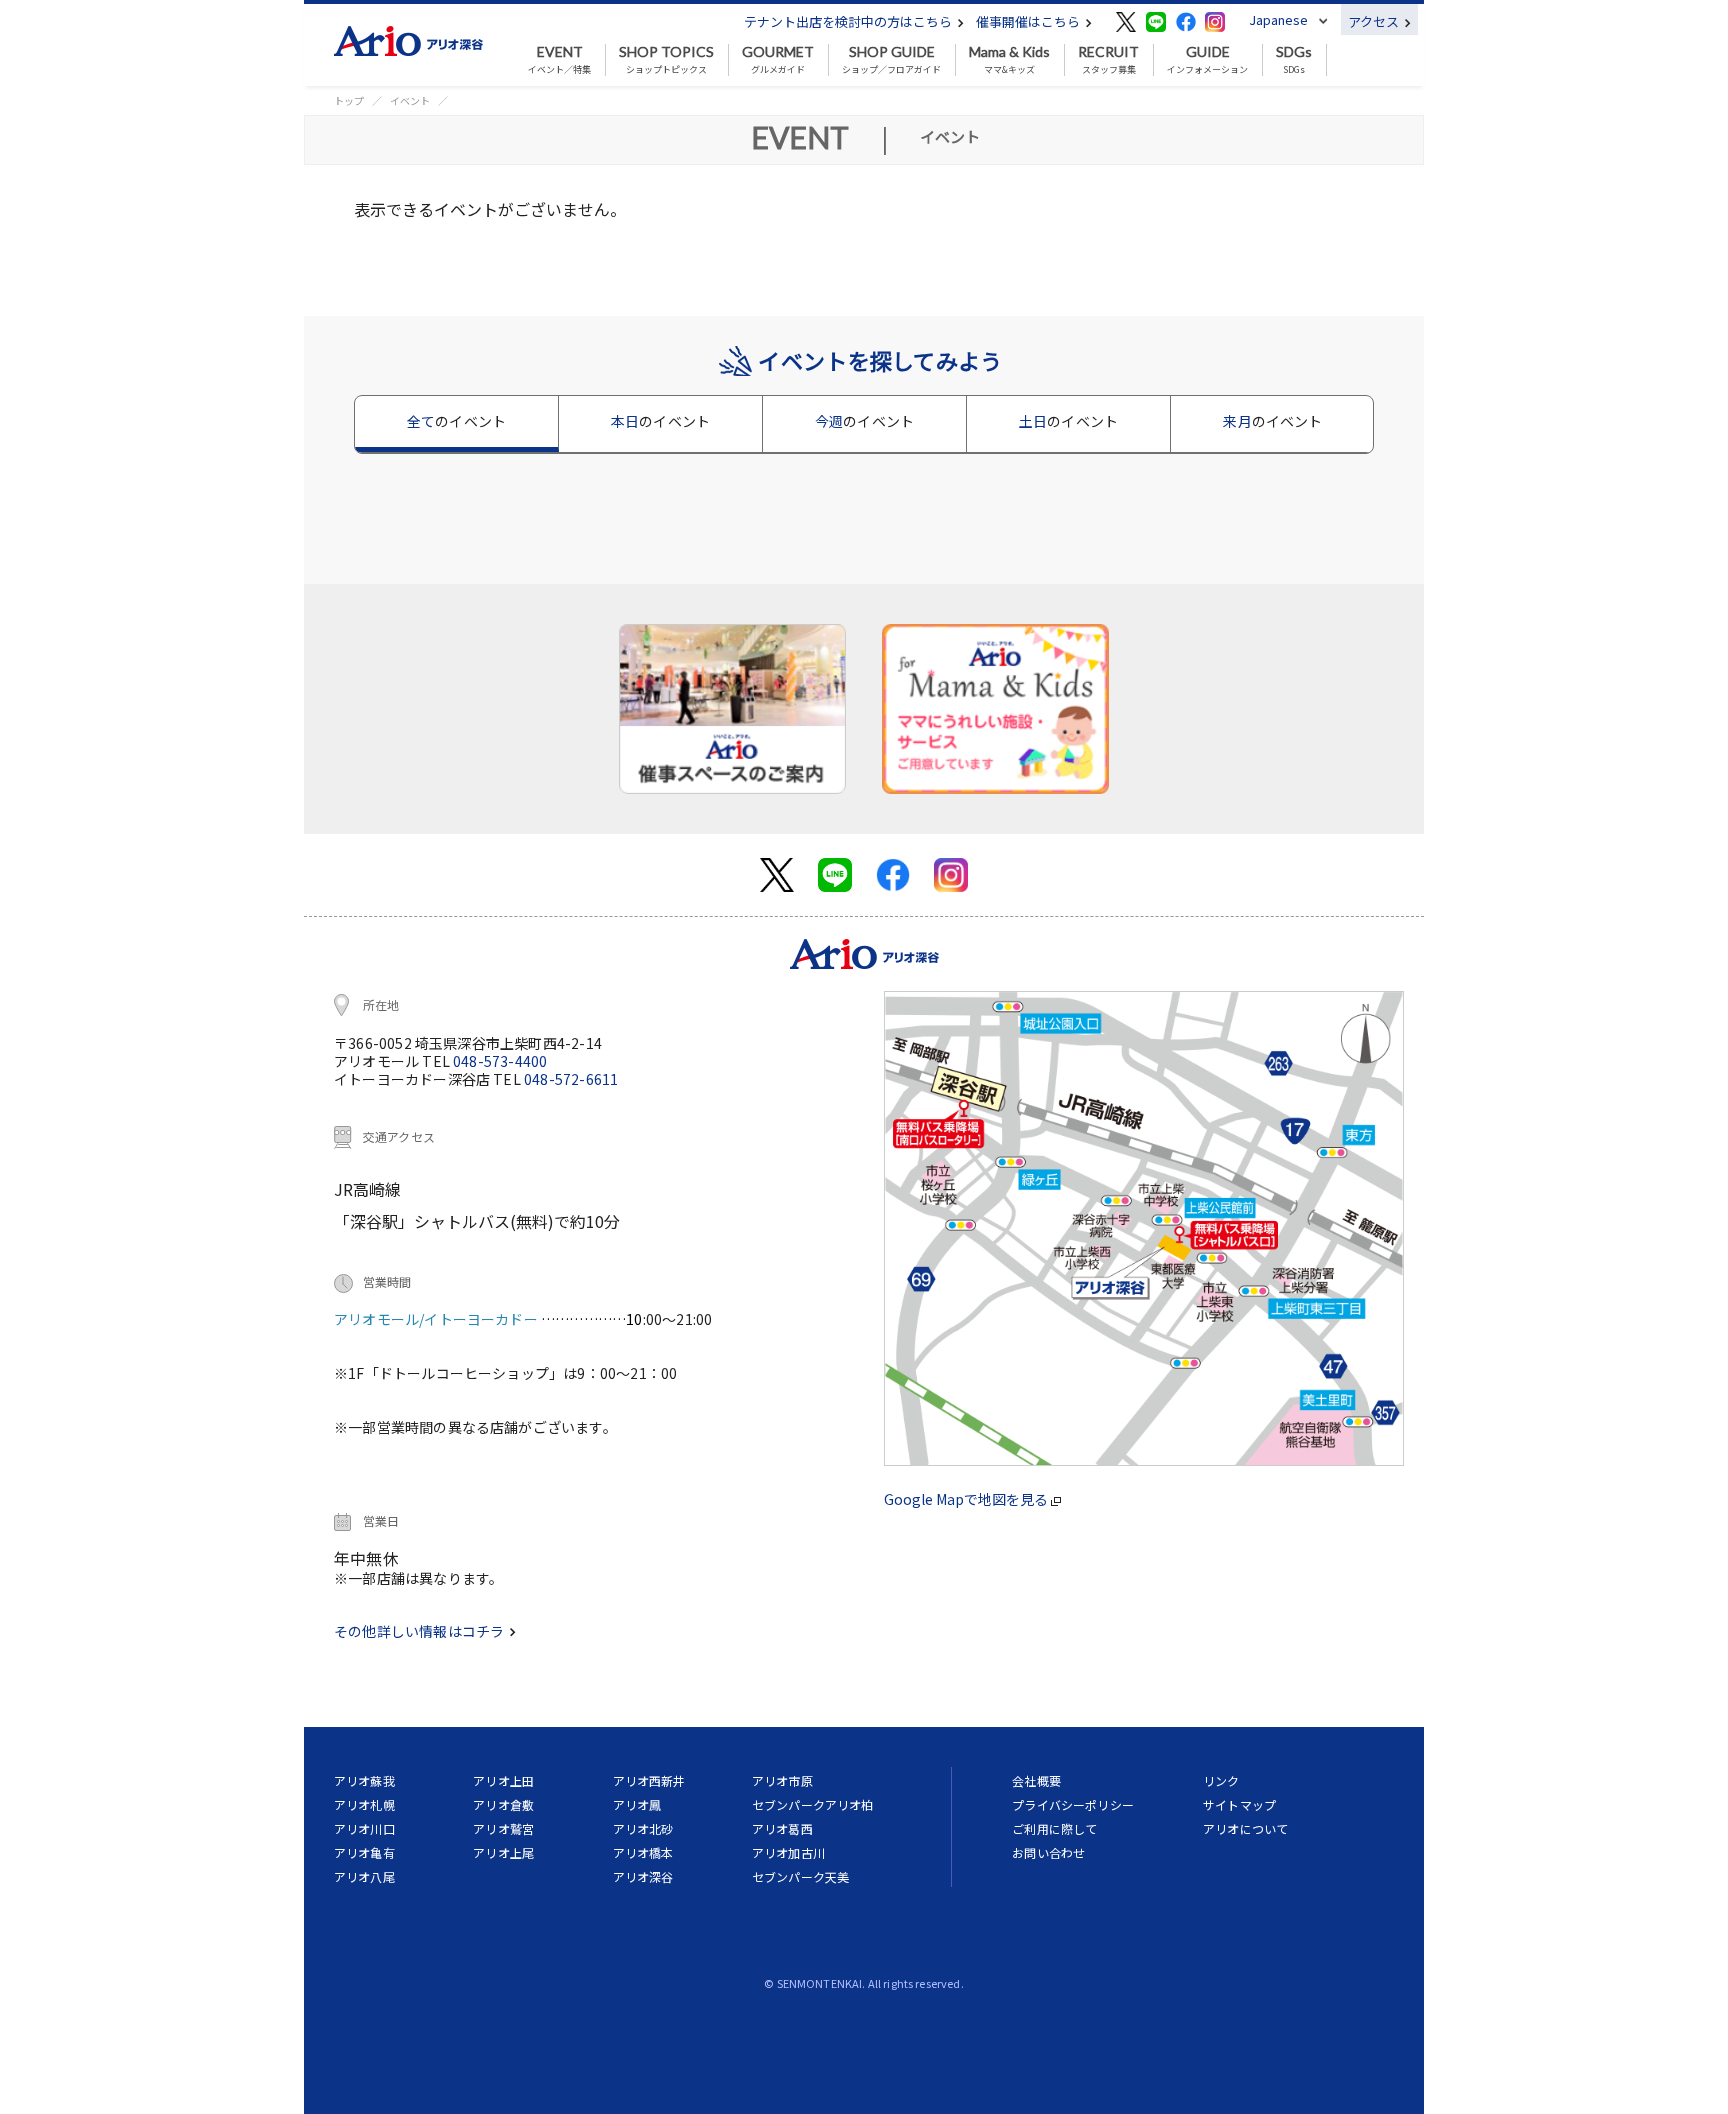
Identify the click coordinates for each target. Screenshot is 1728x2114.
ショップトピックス (666, 60)
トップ (349, 100)
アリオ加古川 (788, 1852)
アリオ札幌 (364, 1804)
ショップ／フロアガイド (891, 60)
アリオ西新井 (649, 1780)
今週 (864, 421)
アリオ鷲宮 (503, 1828)
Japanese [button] (1278, 19)
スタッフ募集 (1108, 60)
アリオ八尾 (364, 1876)
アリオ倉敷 (503, 1804)
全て (456, 421)
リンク (1221, 1780)
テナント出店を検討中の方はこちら (849, 21)
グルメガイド (778, 60)
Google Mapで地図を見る (967, 1499)
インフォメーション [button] (1207, 60)
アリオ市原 (782, 1780)
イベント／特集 (559, 60)
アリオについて (1245, 1828)
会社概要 (1036, 1780)
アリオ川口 (364, 1828)
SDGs (1294, 60)
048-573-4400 (500, 1061)
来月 (1272, 421)
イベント (410, 100)
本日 (660, 421)
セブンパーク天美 (800, 1876)
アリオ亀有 (364, 1852)
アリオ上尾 (503, 1852)
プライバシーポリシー (1073, 1804)
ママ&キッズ (1009, 60)
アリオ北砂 (643, 1828)
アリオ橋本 (643, 1852)
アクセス (1375, 21)
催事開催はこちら (1029, 21)
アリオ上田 (503, 1780)
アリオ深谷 (643, 1876)
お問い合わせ (1048, 1852)
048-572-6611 (571, 1079)
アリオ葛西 (782, 1828)
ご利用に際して (1054, 1828)
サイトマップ (1239, 1804)
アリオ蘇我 (364, 1780)
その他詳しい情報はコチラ (420, 1631)
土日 (1068, 421)
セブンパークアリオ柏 (813, 1804)
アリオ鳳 (637, 1804)
